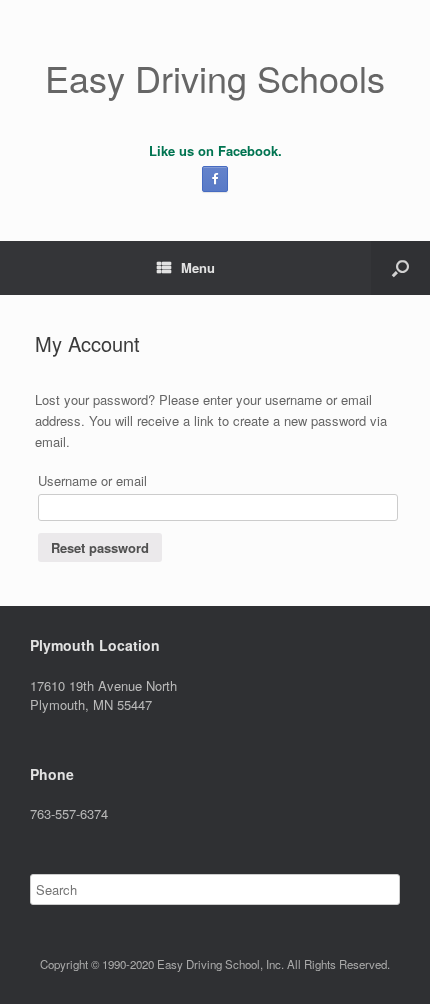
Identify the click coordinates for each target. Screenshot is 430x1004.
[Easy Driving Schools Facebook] (215, 179)
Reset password (100, 547)
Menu (198, 267)
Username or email (92, 480)
